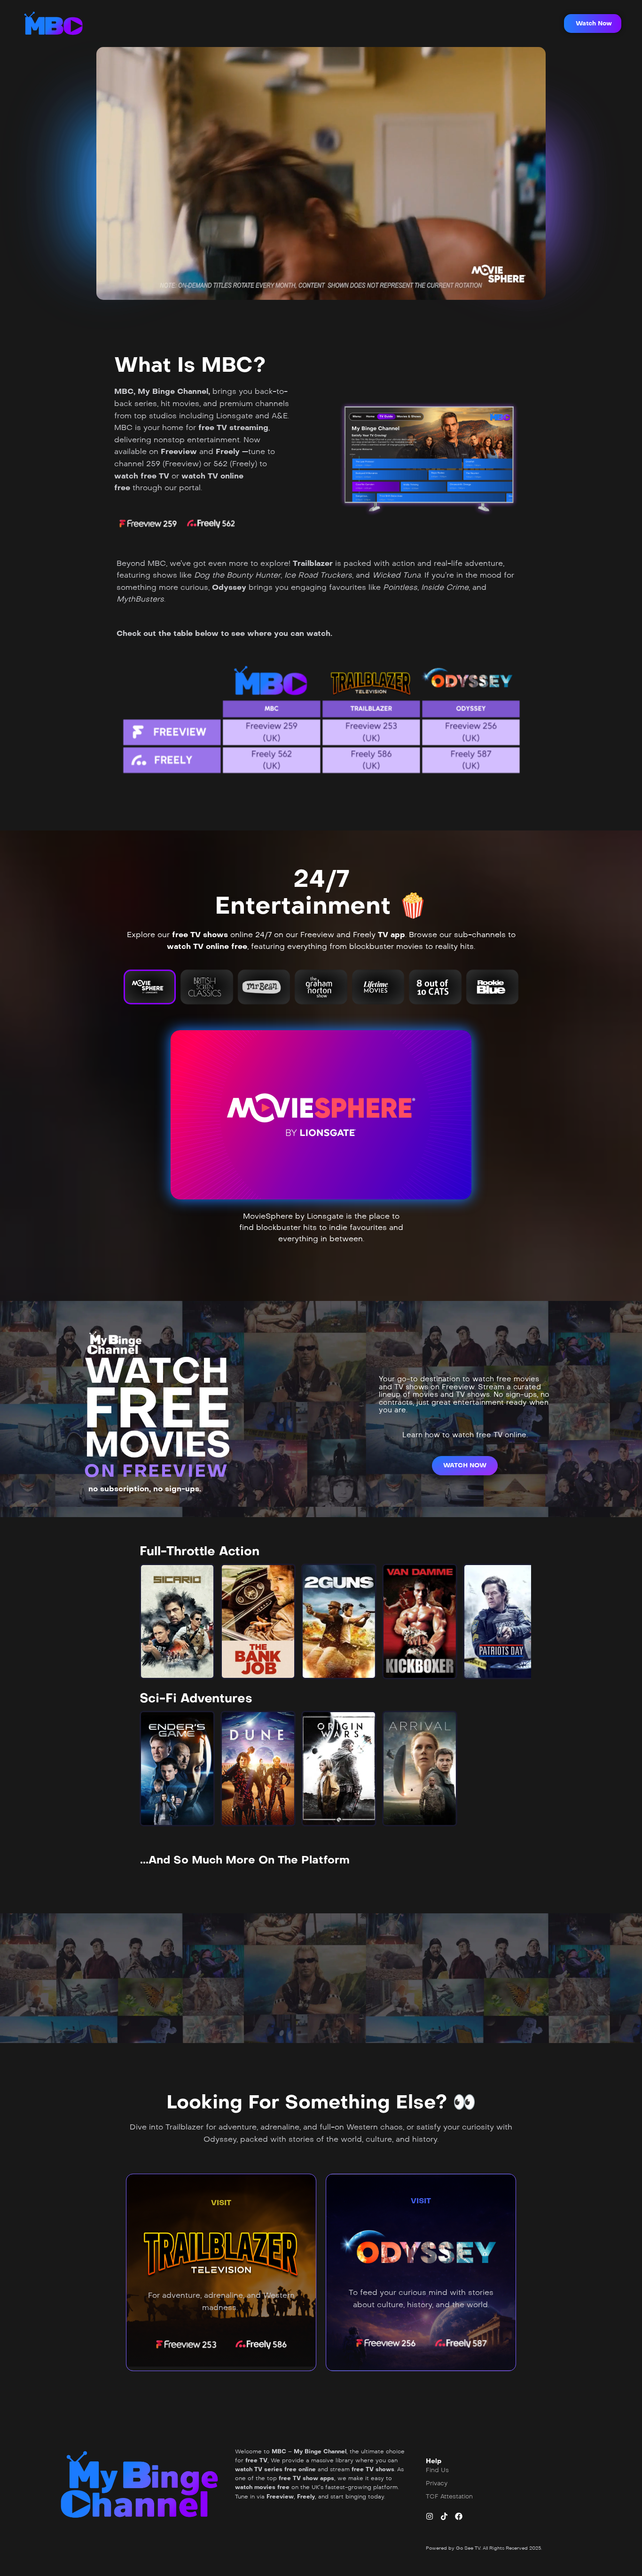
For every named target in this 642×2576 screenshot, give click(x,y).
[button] (593, 23)
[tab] (150, 987)
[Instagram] (430, 2516)
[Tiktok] (444, 2516)
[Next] (516, 1621)
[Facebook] (459, 2516)
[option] (177, 1621)
